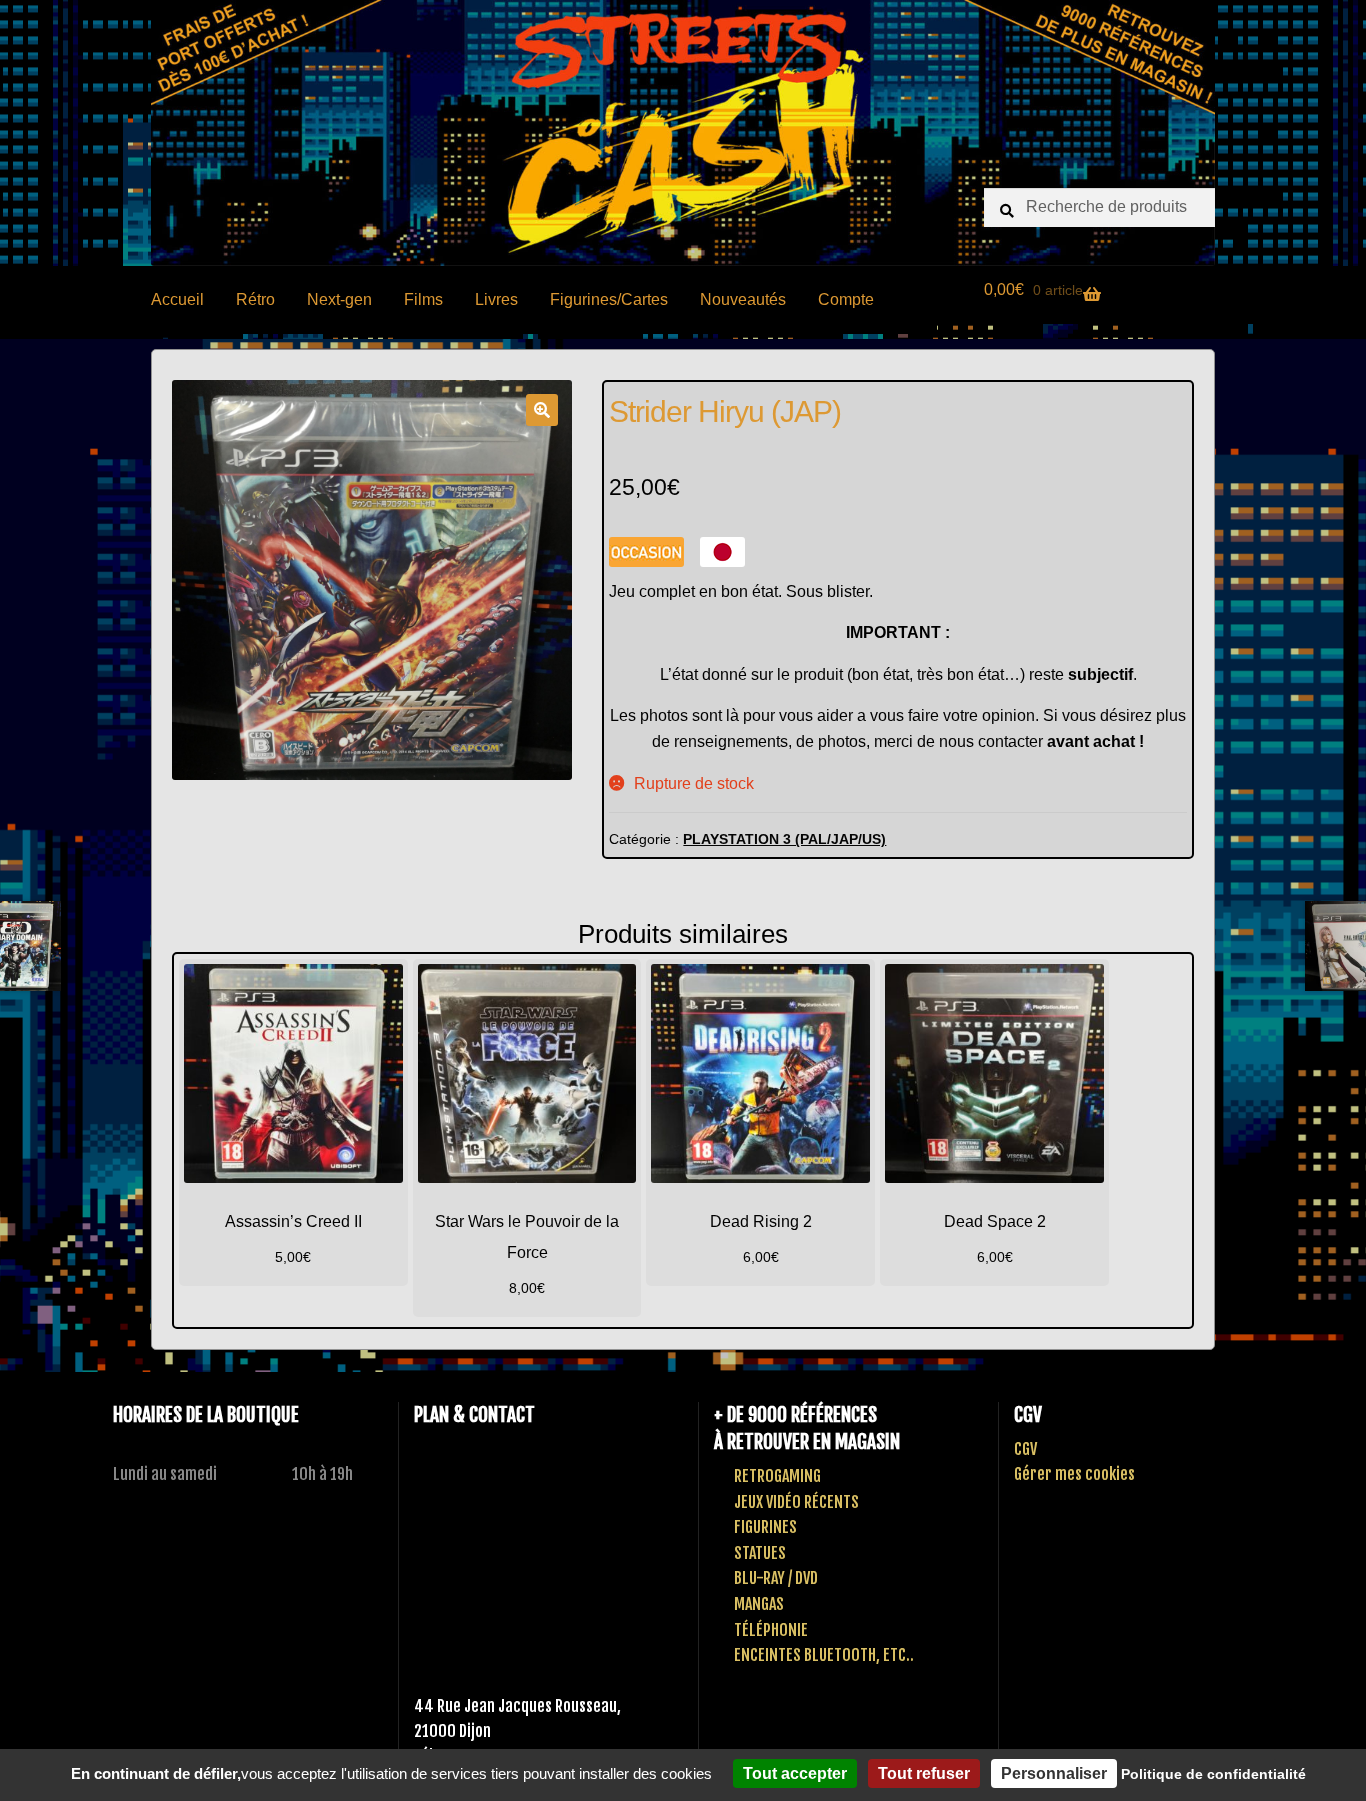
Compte (846, 299)
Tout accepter (795, 1773)
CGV (1025, 1449)
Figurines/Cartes (609, 299)
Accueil (177, 299)
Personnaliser (1054, 1773)
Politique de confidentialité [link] (1213, 1774)
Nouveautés (743, 299)
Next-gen (339, 299)
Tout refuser (924, 1773)
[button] (542, 410)
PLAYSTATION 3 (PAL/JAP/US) (784, 839)
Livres (496, 299)
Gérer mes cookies (1074, 1474)
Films (423, 299)
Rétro (255, 299)
